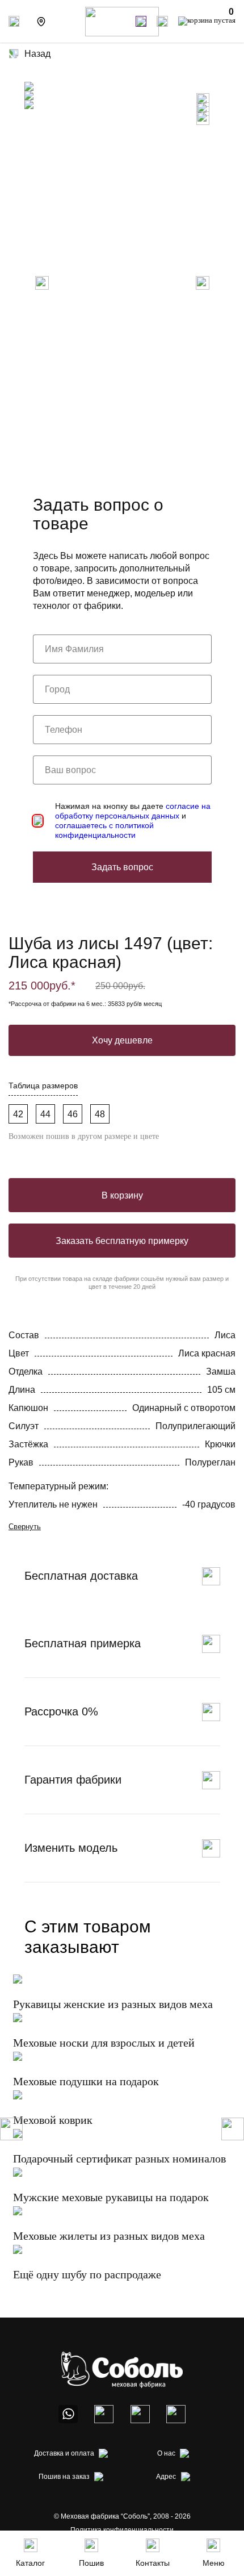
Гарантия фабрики (73, 1780)
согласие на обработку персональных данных (133, 811)
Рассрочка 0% (61, 1711)
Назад (37, 54)
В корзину (122, 1195)
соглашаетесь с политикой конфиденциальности (104, 830)
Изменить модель (71, 1848)
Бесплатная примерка (83, 1643)
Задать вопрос (122, 867)
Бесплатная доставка (81, 1576)
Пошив (91, 2563)
